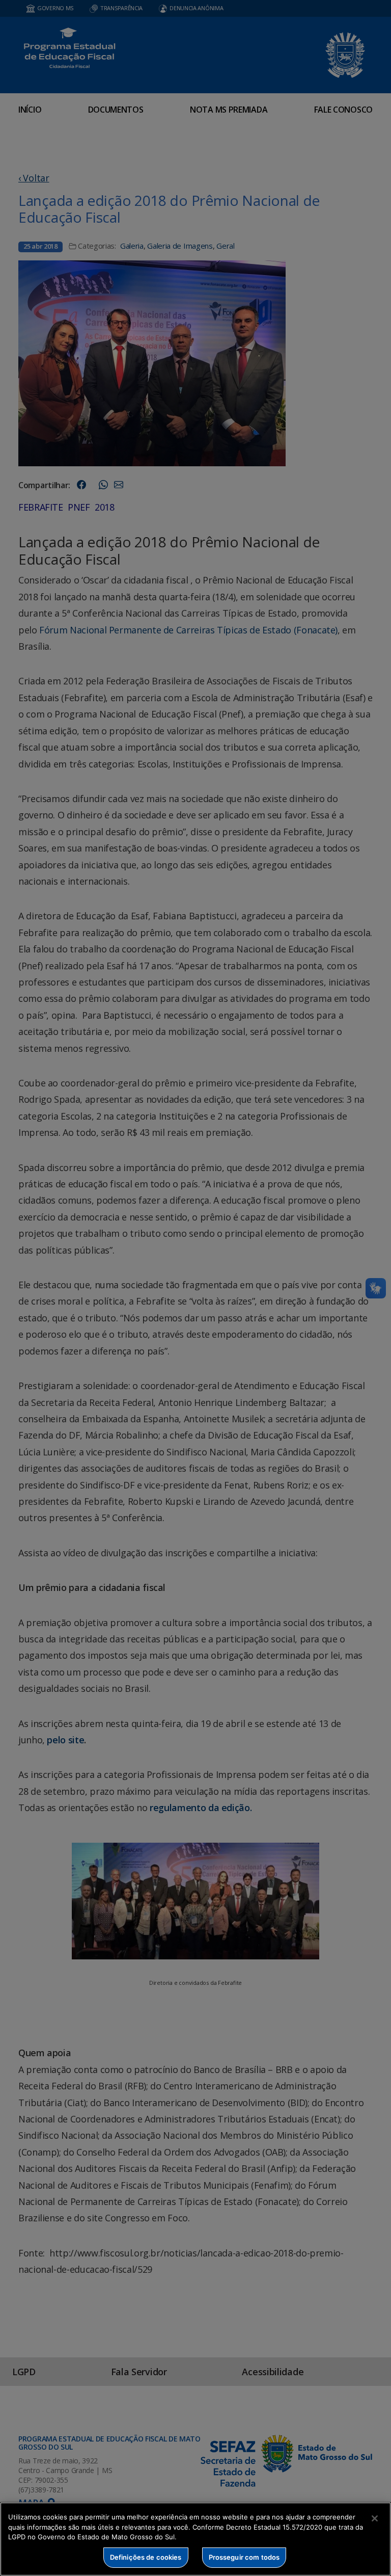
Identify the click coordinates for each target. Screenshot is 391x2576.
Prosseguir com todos (244, 2557)
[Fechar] (375, 2518)
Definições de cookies (146, 2557)
